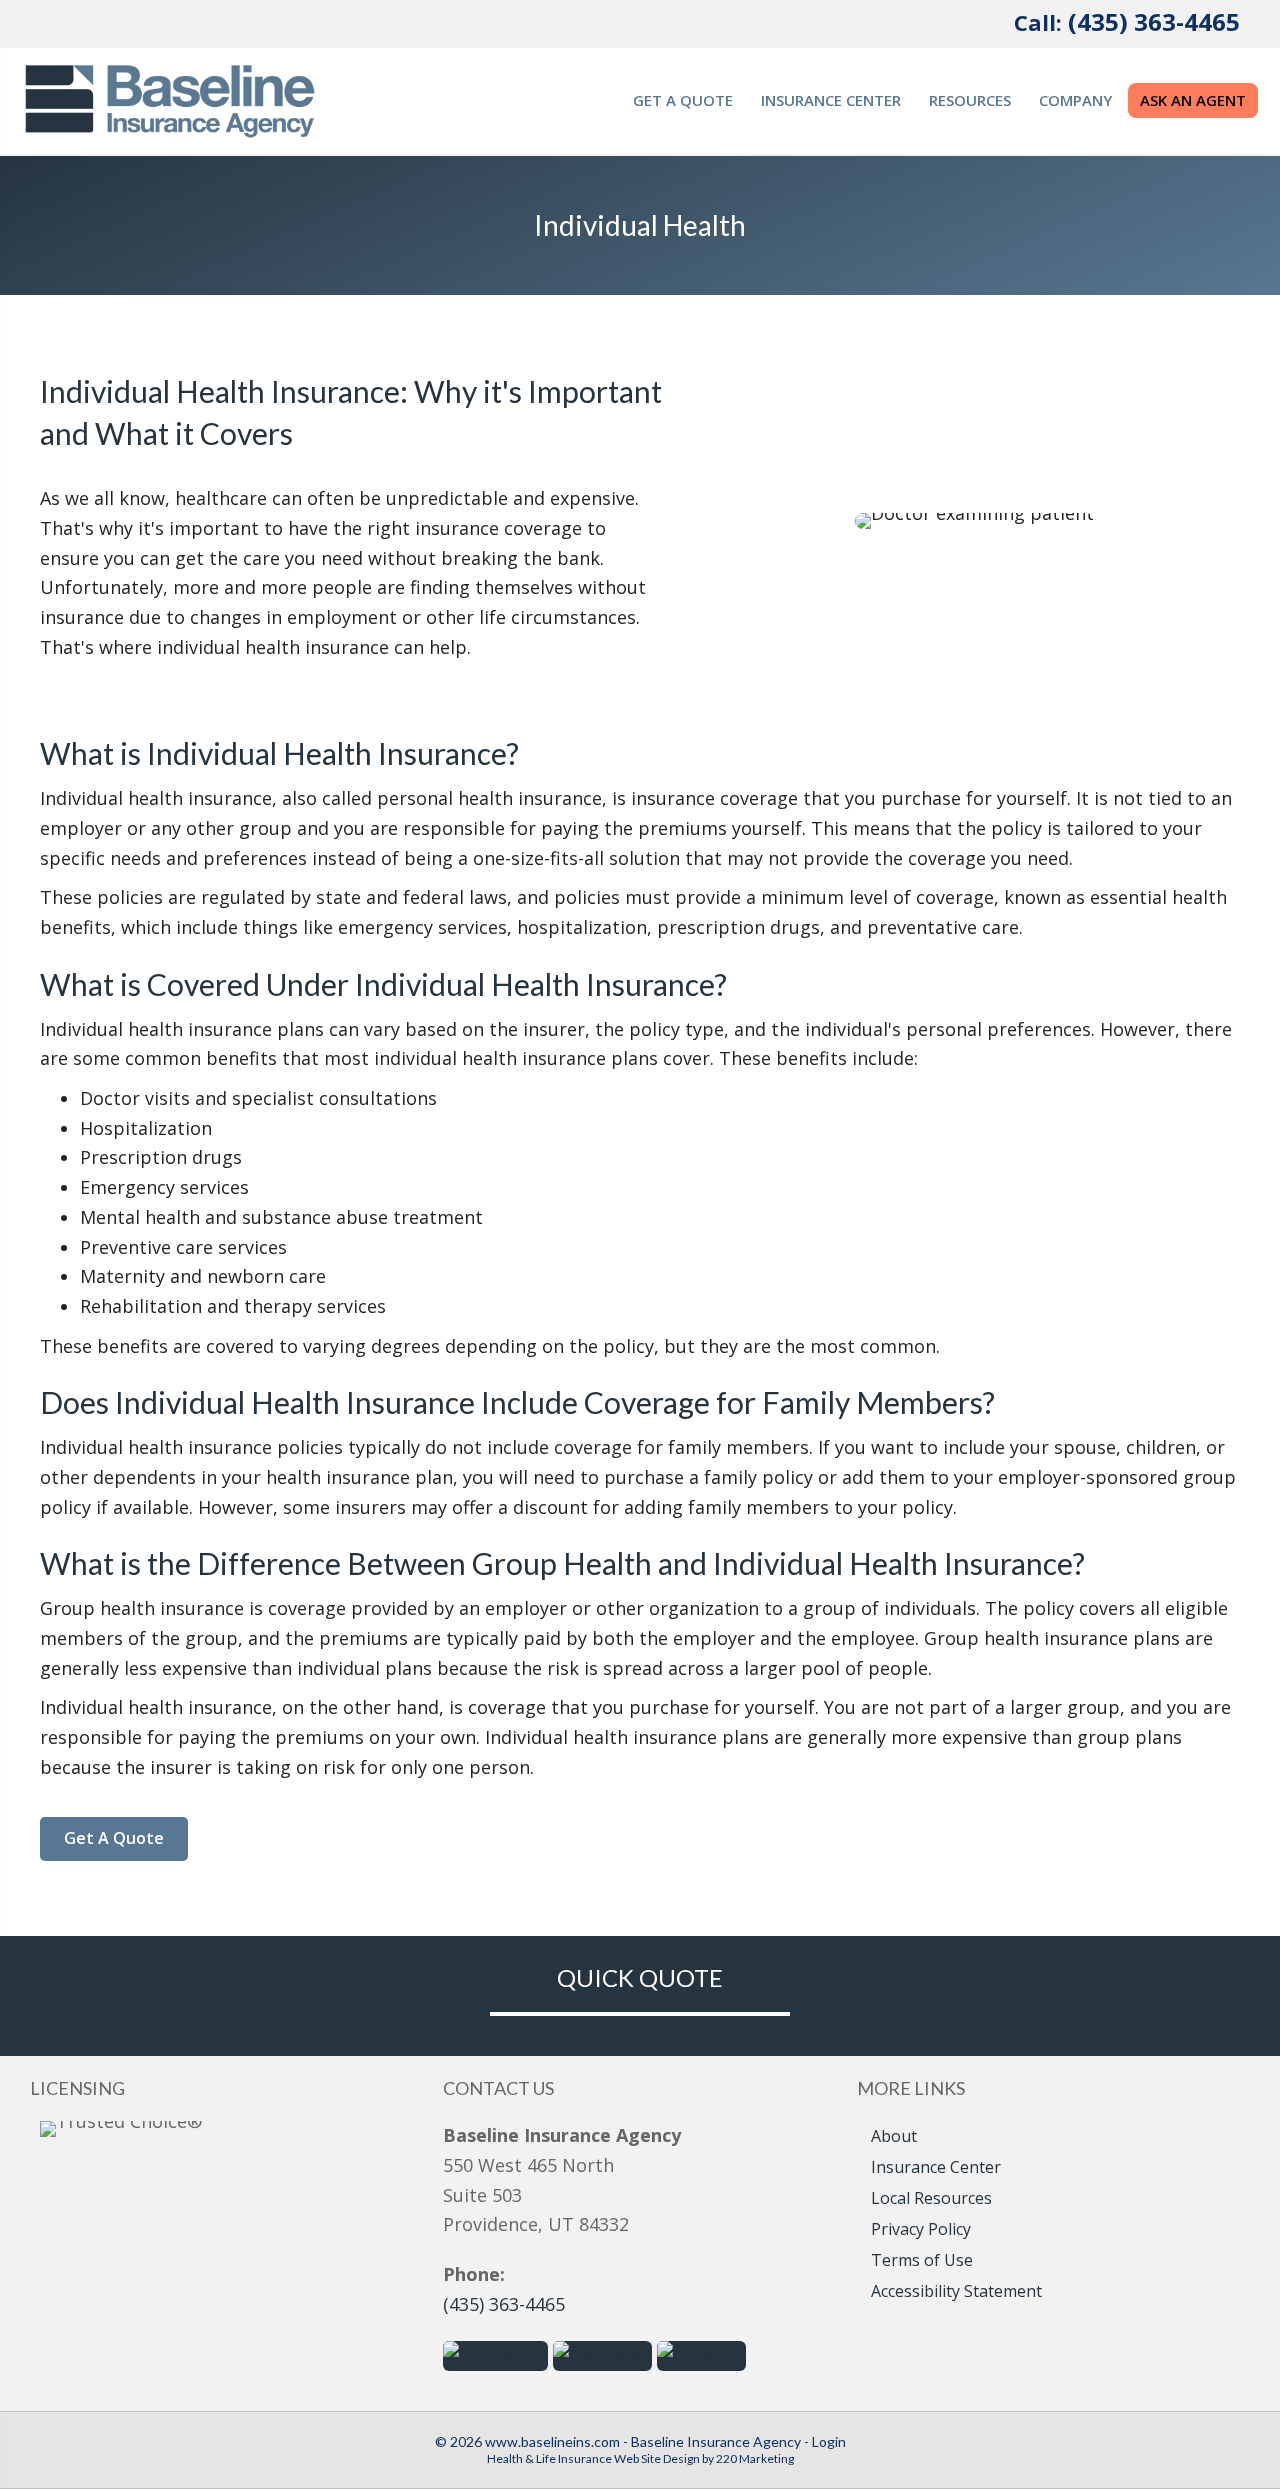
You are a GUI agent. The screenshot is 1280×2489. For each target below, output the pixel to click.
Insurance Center (936, 2167)
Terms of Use (922, 2260)
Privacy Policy (921, 2229)
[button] (114, 1838)
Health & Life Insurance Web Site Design (593, 2458)
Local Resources (931, 2198)
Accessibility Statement (956, 2291)
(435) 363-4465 (1154, 21)
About (894, 2136)
